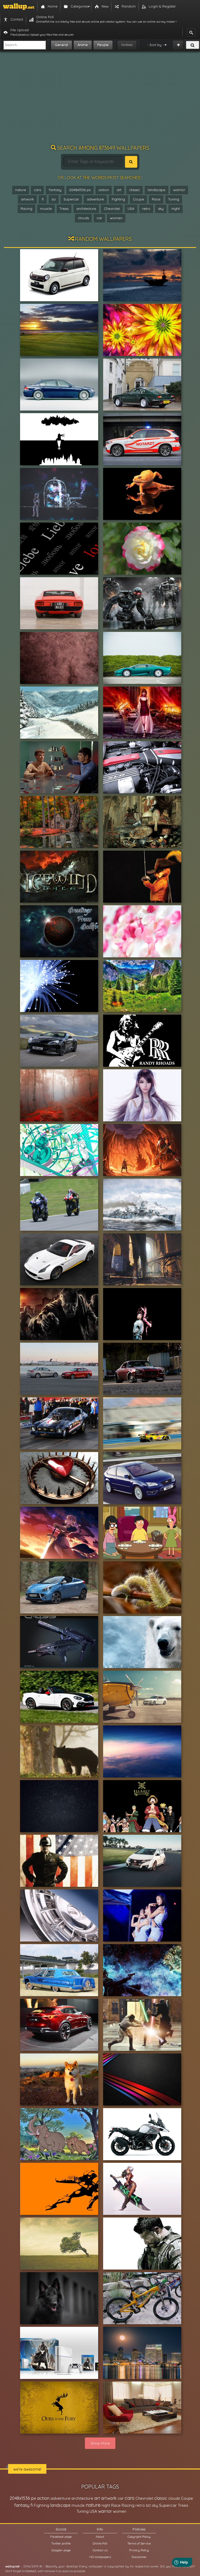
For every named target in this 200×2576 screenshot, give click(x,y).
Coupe (138, 199)
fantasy (55, 190)
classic (135, 190)
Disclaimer (139, 2557)
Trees (64, 209)
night (176, 209)
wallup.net (12, 2566)
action (104, 190)
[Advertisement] (100, 100)
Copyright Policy (139, 2537)
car (99, 218)
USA (131, 209)
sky (161, 209)
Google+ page (61, 2550)
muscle (46, 209)
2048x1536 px (80, 190)
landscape (157, 190)
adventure (95, 199)
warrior (179, 190)
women (116, 218)
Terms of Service (139, 2543)
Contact (31, 2571)
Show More (100, 2443)
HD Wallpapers (100, 2557)
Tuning (174, 199)
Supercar (71, 199)
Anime (83, 45)
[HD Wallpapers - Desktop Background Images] (19, 7)
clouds (83, 218)
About (100, 2537)
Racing (26, 209)
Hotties (127, 45)
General (61, 45)
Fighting (118, 199)
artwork (27, 199)
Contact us (100, 2550)
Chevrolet (112, 209)
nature (21, 190)
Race (156, 199)
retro (146, 209)
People (103, 45)
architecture (86, 209)
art (119, 190)
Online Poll (100, 2543)
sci (54, 199)
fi (43, 199)
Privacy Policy (139, 2550)
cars (37, 190)
